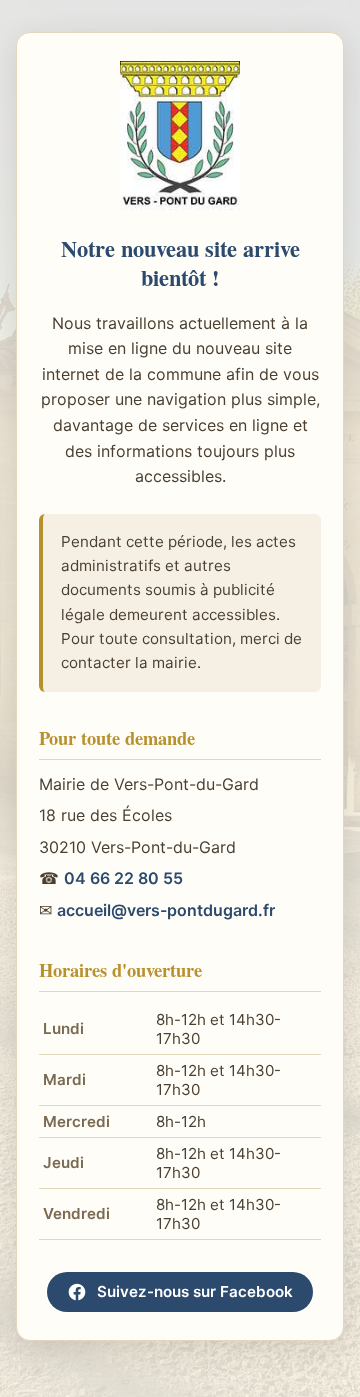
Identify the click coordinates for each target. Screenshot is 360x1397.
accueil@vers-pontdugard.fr (166, 910)
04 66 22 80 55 (123, 878)
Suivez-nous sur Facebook (195, 1291)
